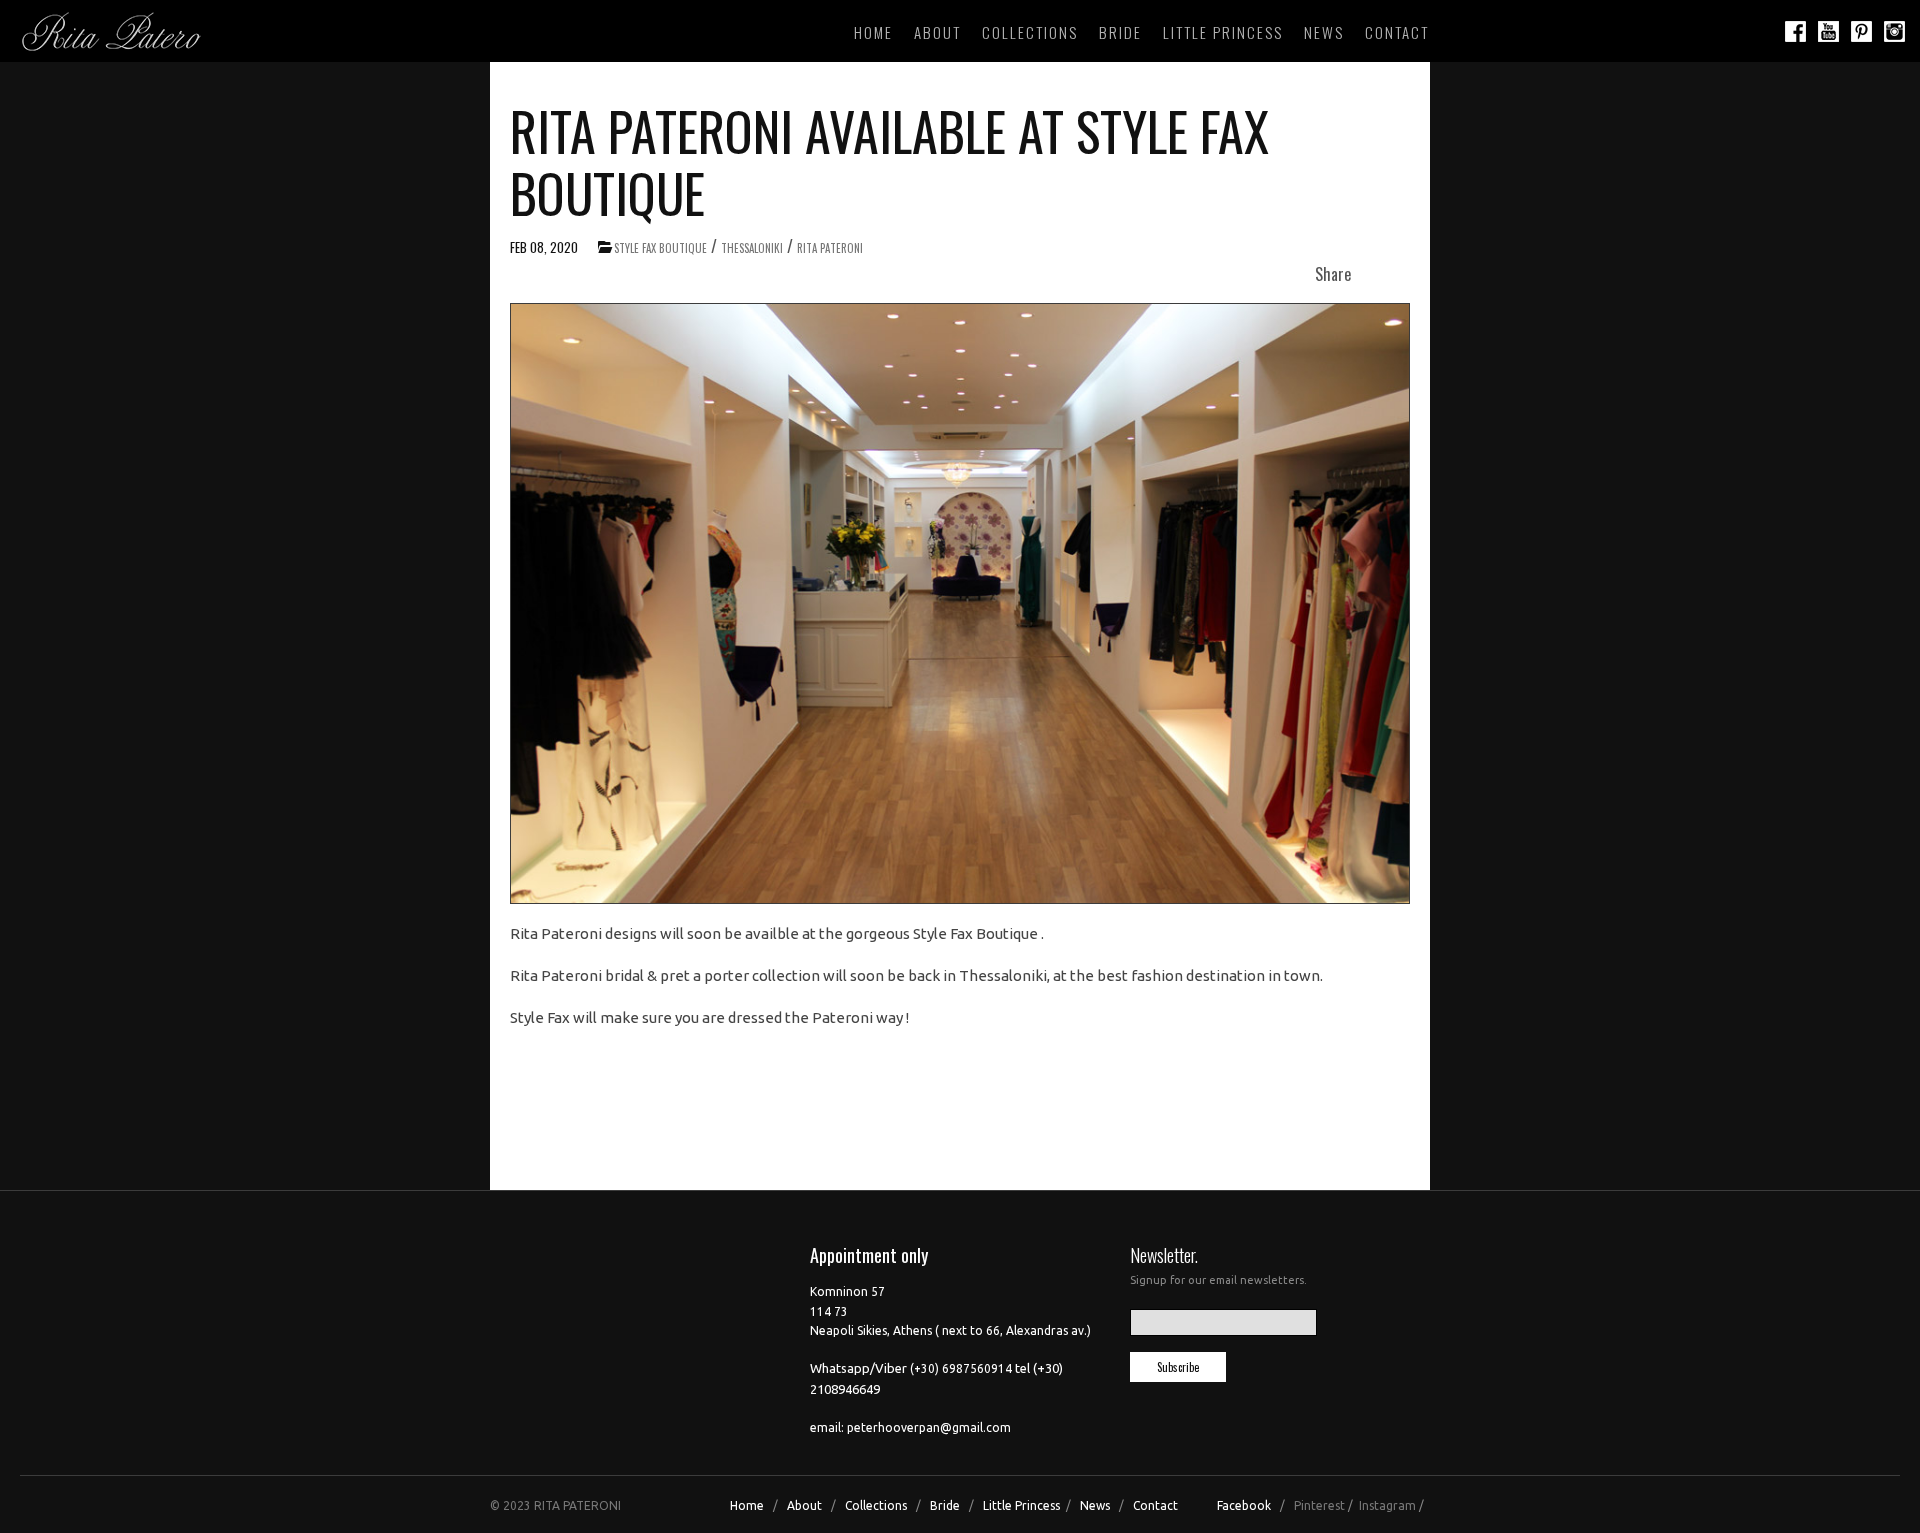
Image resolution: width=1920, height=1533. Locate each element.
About (937, 32)
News (1324, 32)
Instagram (1387, 1505)
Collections (1030, 32)
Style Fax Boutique (660, 248)
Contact (1397, 32)
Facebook (1244, 1505)
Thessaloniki (752, 248)
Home (873, 32)
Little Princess (1223, 32)
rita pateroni (830, 248)
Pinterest (1319, 1505)
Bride (1120, 32)
